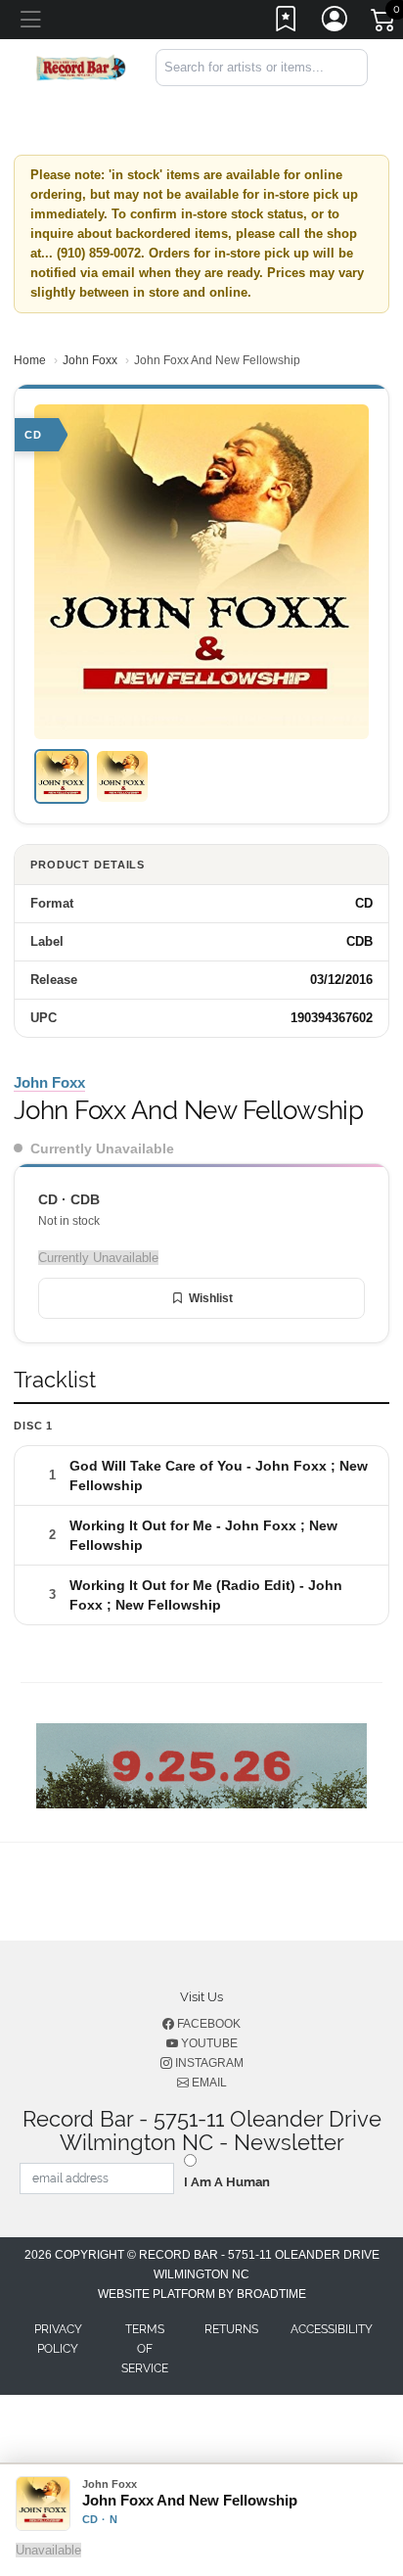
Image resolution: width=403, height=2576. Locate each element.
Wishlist (211, 1298)
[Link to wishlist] (287, 23)
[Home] (81, 66)
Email (208, 2083)
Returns (231, 2329)
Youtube (208, 2043)
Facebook (207, 2024)
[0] (384, 23)
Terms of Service (145, 2349)
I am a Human (227, 2182)
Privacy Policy (58, 2339)
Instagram (208, 2063)
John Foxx (90, 360)
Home (30, 360)
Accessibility (332, 2329)
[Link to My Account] (336, 23)
